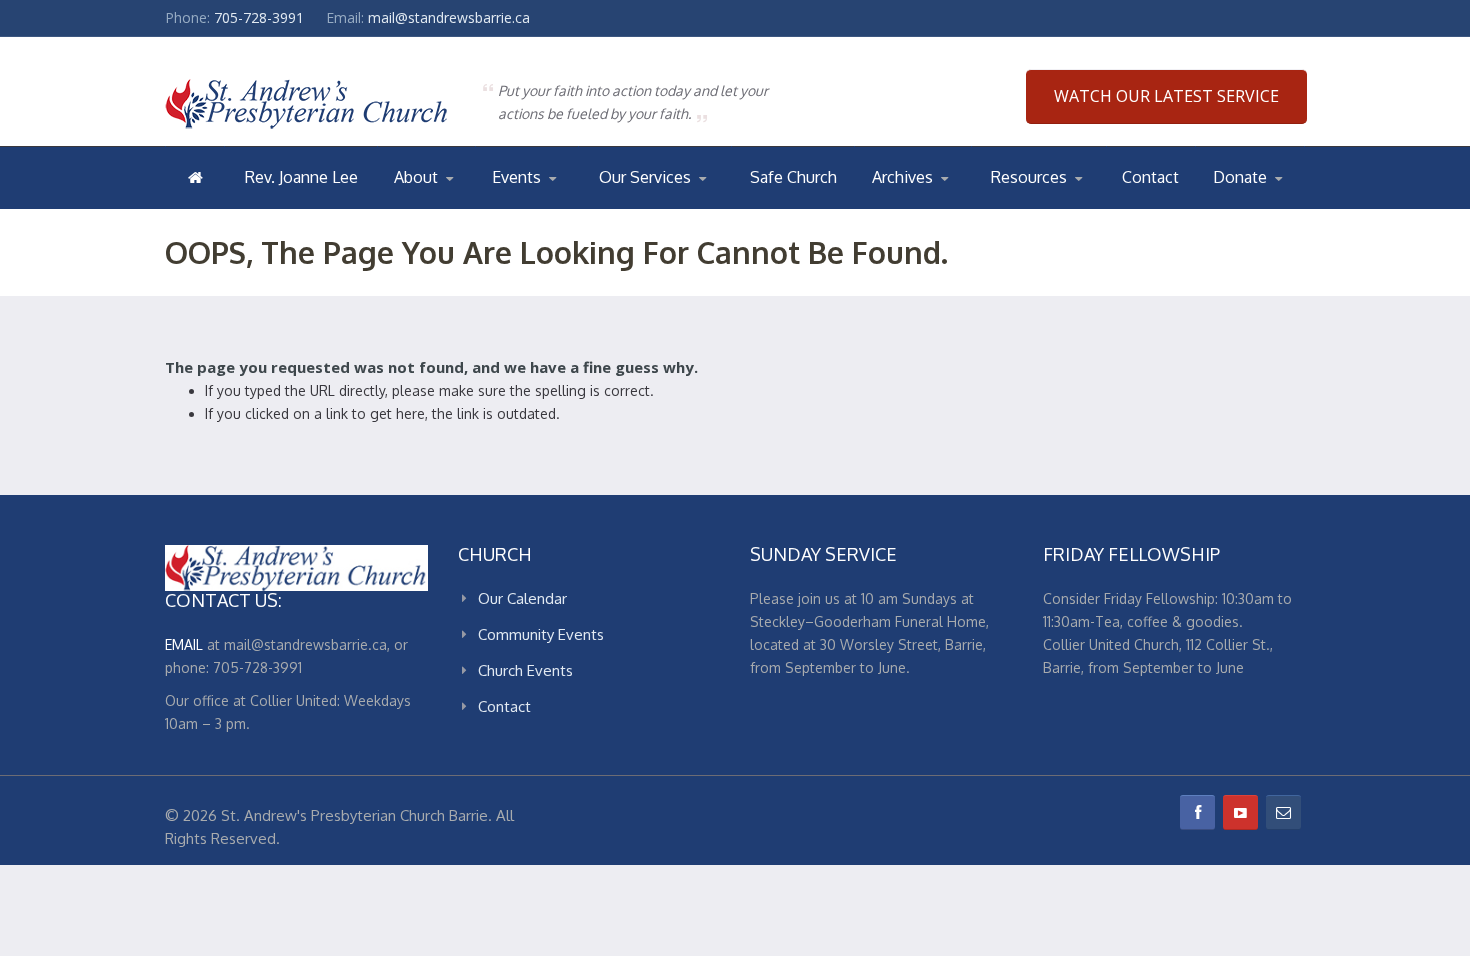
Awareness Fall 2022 (952, 205)
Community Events (541, 634)
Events (516, 177)
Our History (474, 205)
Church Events (572, 205)
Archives (902, 177)
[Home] (195, 177)
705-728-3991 (259, 17)
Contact (1150, 177)
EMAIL (184, 644)
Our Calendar (540, 207)
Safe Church (793, 177)
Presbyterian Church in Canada (1066, 207)
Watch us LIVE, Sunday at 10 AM (674, 207)
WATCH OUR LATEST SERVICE (1166, 96)
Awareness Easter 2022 (953, 207)
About (416, 177)
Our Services (645, 177)
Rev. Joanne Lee (301, 177)
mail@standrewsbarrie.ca (449, 17)
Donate (1240, 177)
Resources (1029, 177)
